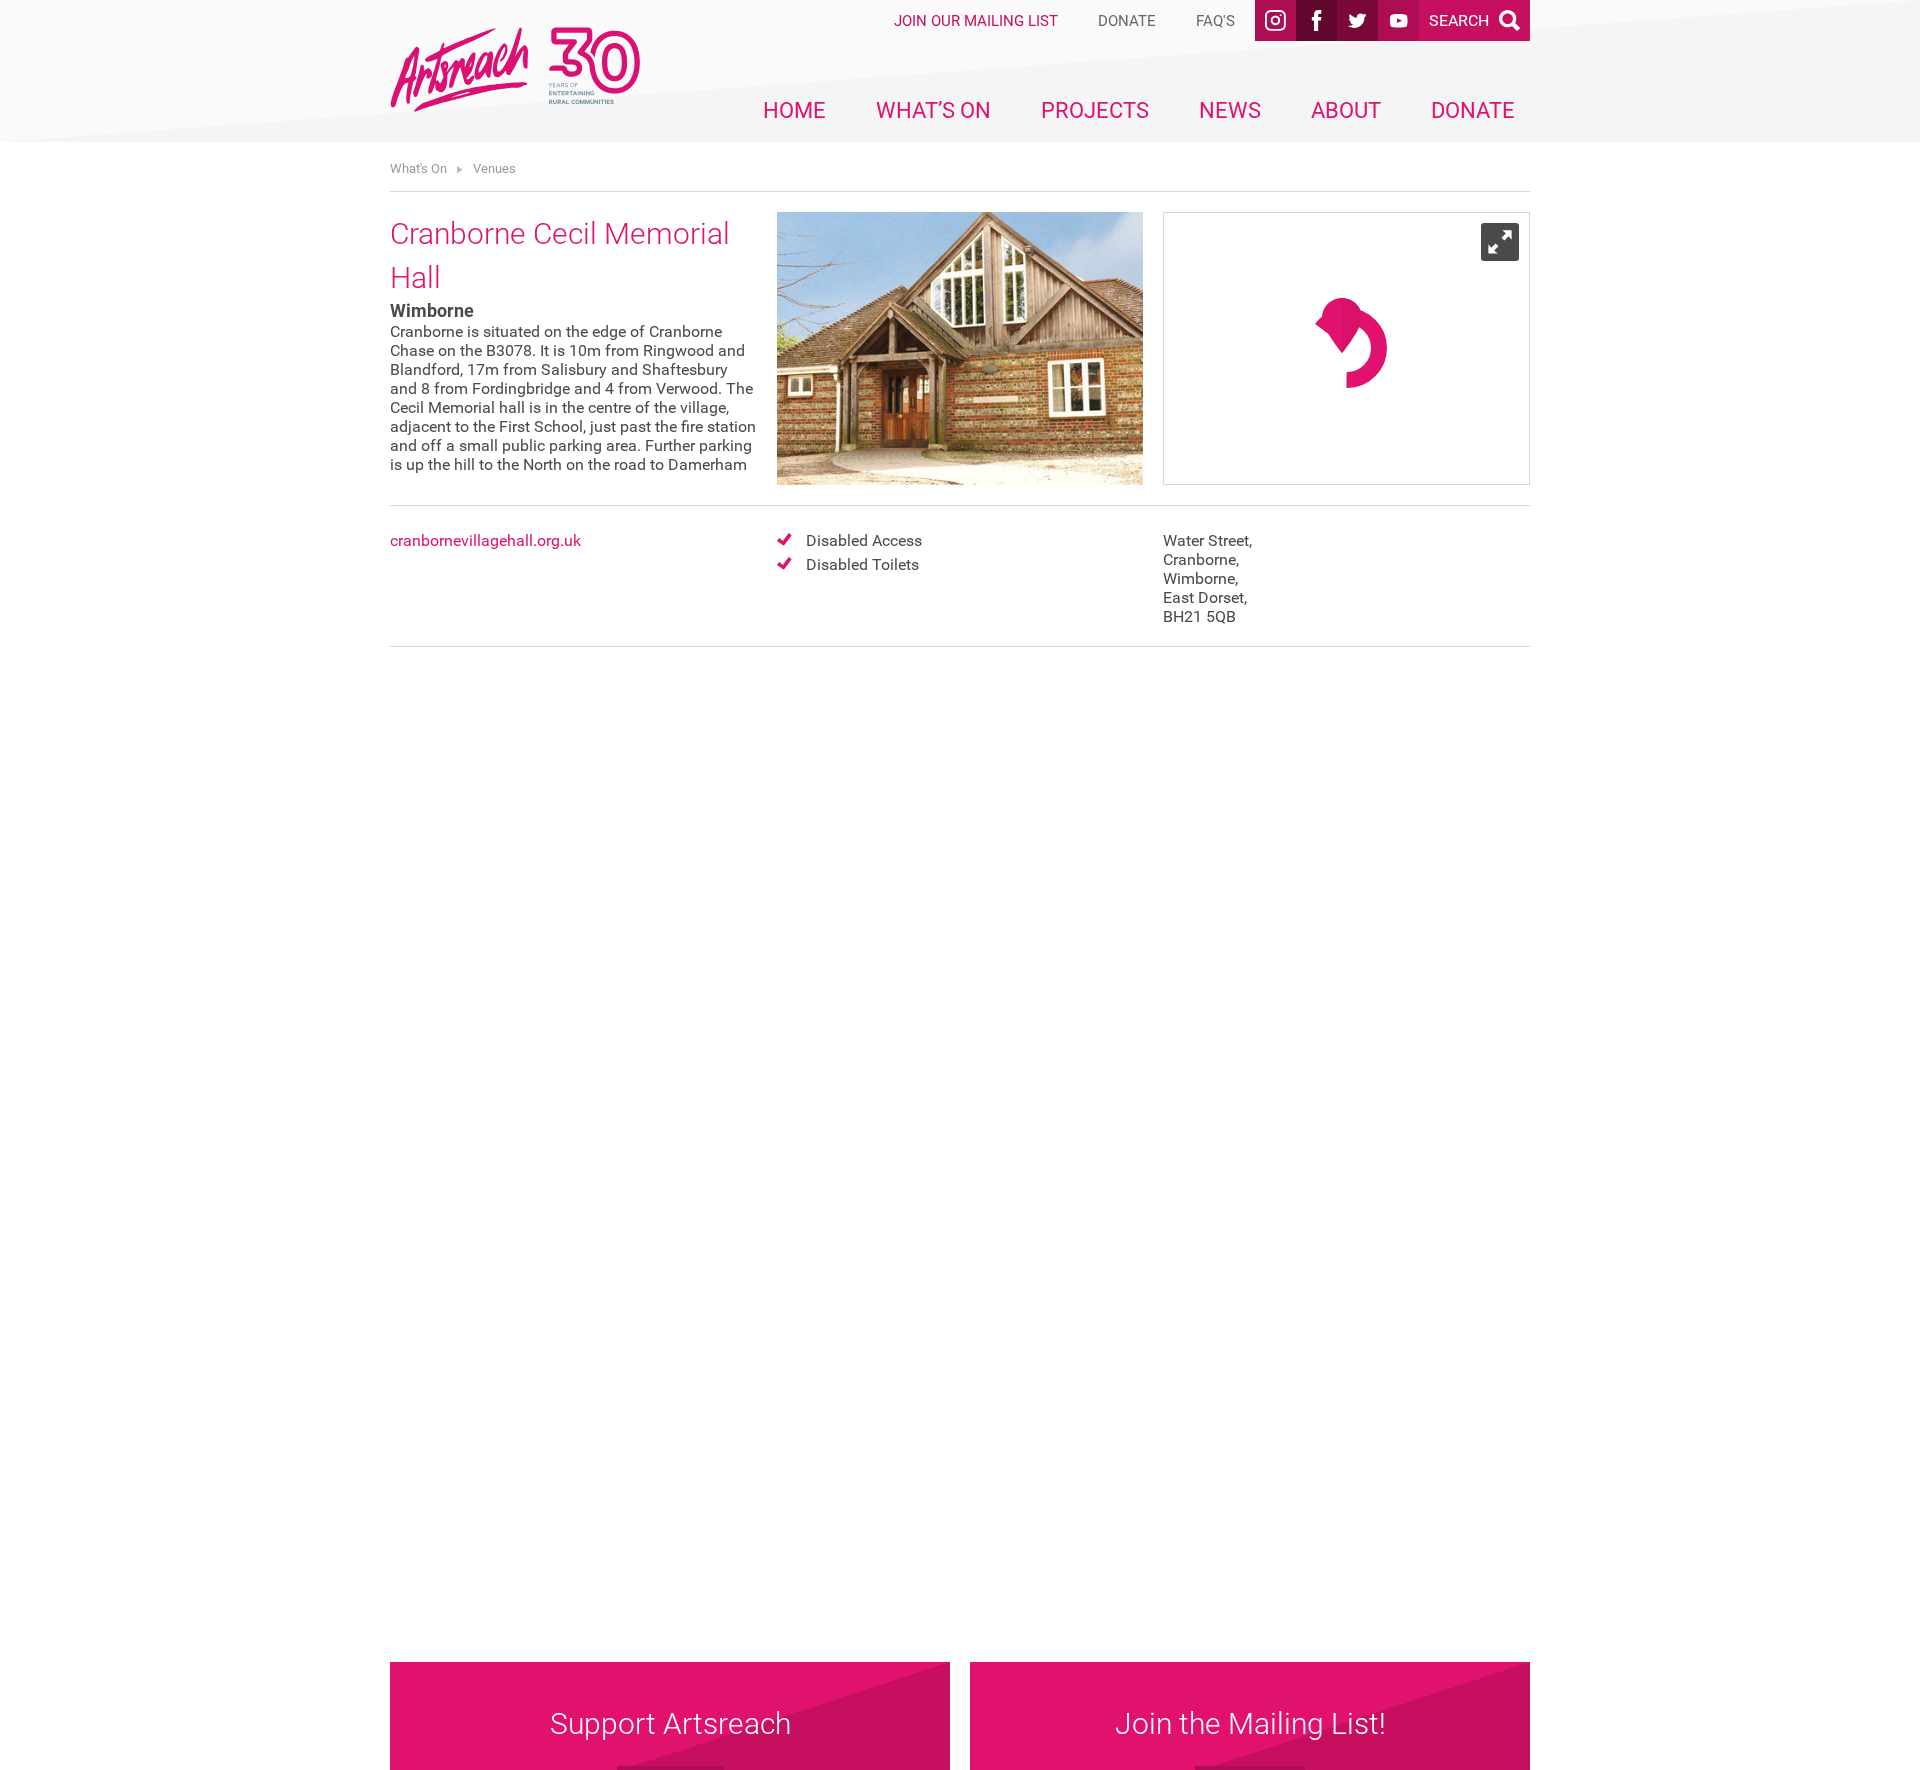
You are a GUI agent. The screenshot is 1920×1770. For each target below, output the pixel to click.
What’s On (933, 110)
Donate (1473, 110)
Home (794, 110)
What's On (418, 168)
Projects (1095, 110)
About (1346, 110)
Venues (494, 168)
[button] (1342, 325)
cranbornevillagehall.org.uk (485, 540)
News (1230, 110)
